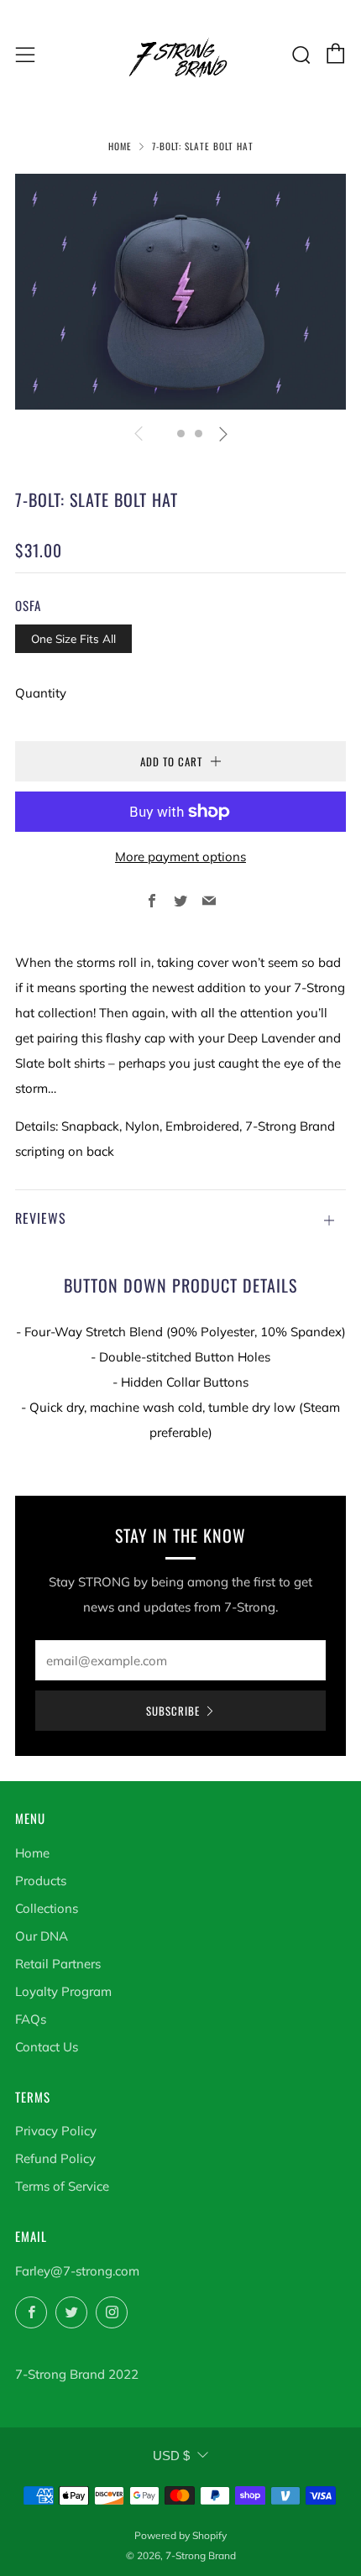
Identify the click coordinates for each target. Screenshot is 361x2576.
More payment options (180, 857)
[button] (163, 434)
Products (41, 1881)
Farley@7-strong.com (77, 2271)
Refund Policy (55, 2158)
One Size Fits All (73, 638)
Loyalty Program (63, 1991)
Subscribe (173, 1711)
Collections (47, 1908)
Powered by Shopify (180, 2535)
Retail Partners (58, 1964)
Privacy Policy (56, 2131)
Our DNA (42, 1936)
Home (120, 146)
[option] (180, 292)
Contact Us (47, 2047)
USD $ (171, 2456)
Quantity (41, 693)
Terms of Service (62, 2186)
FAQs (31, 2019)
